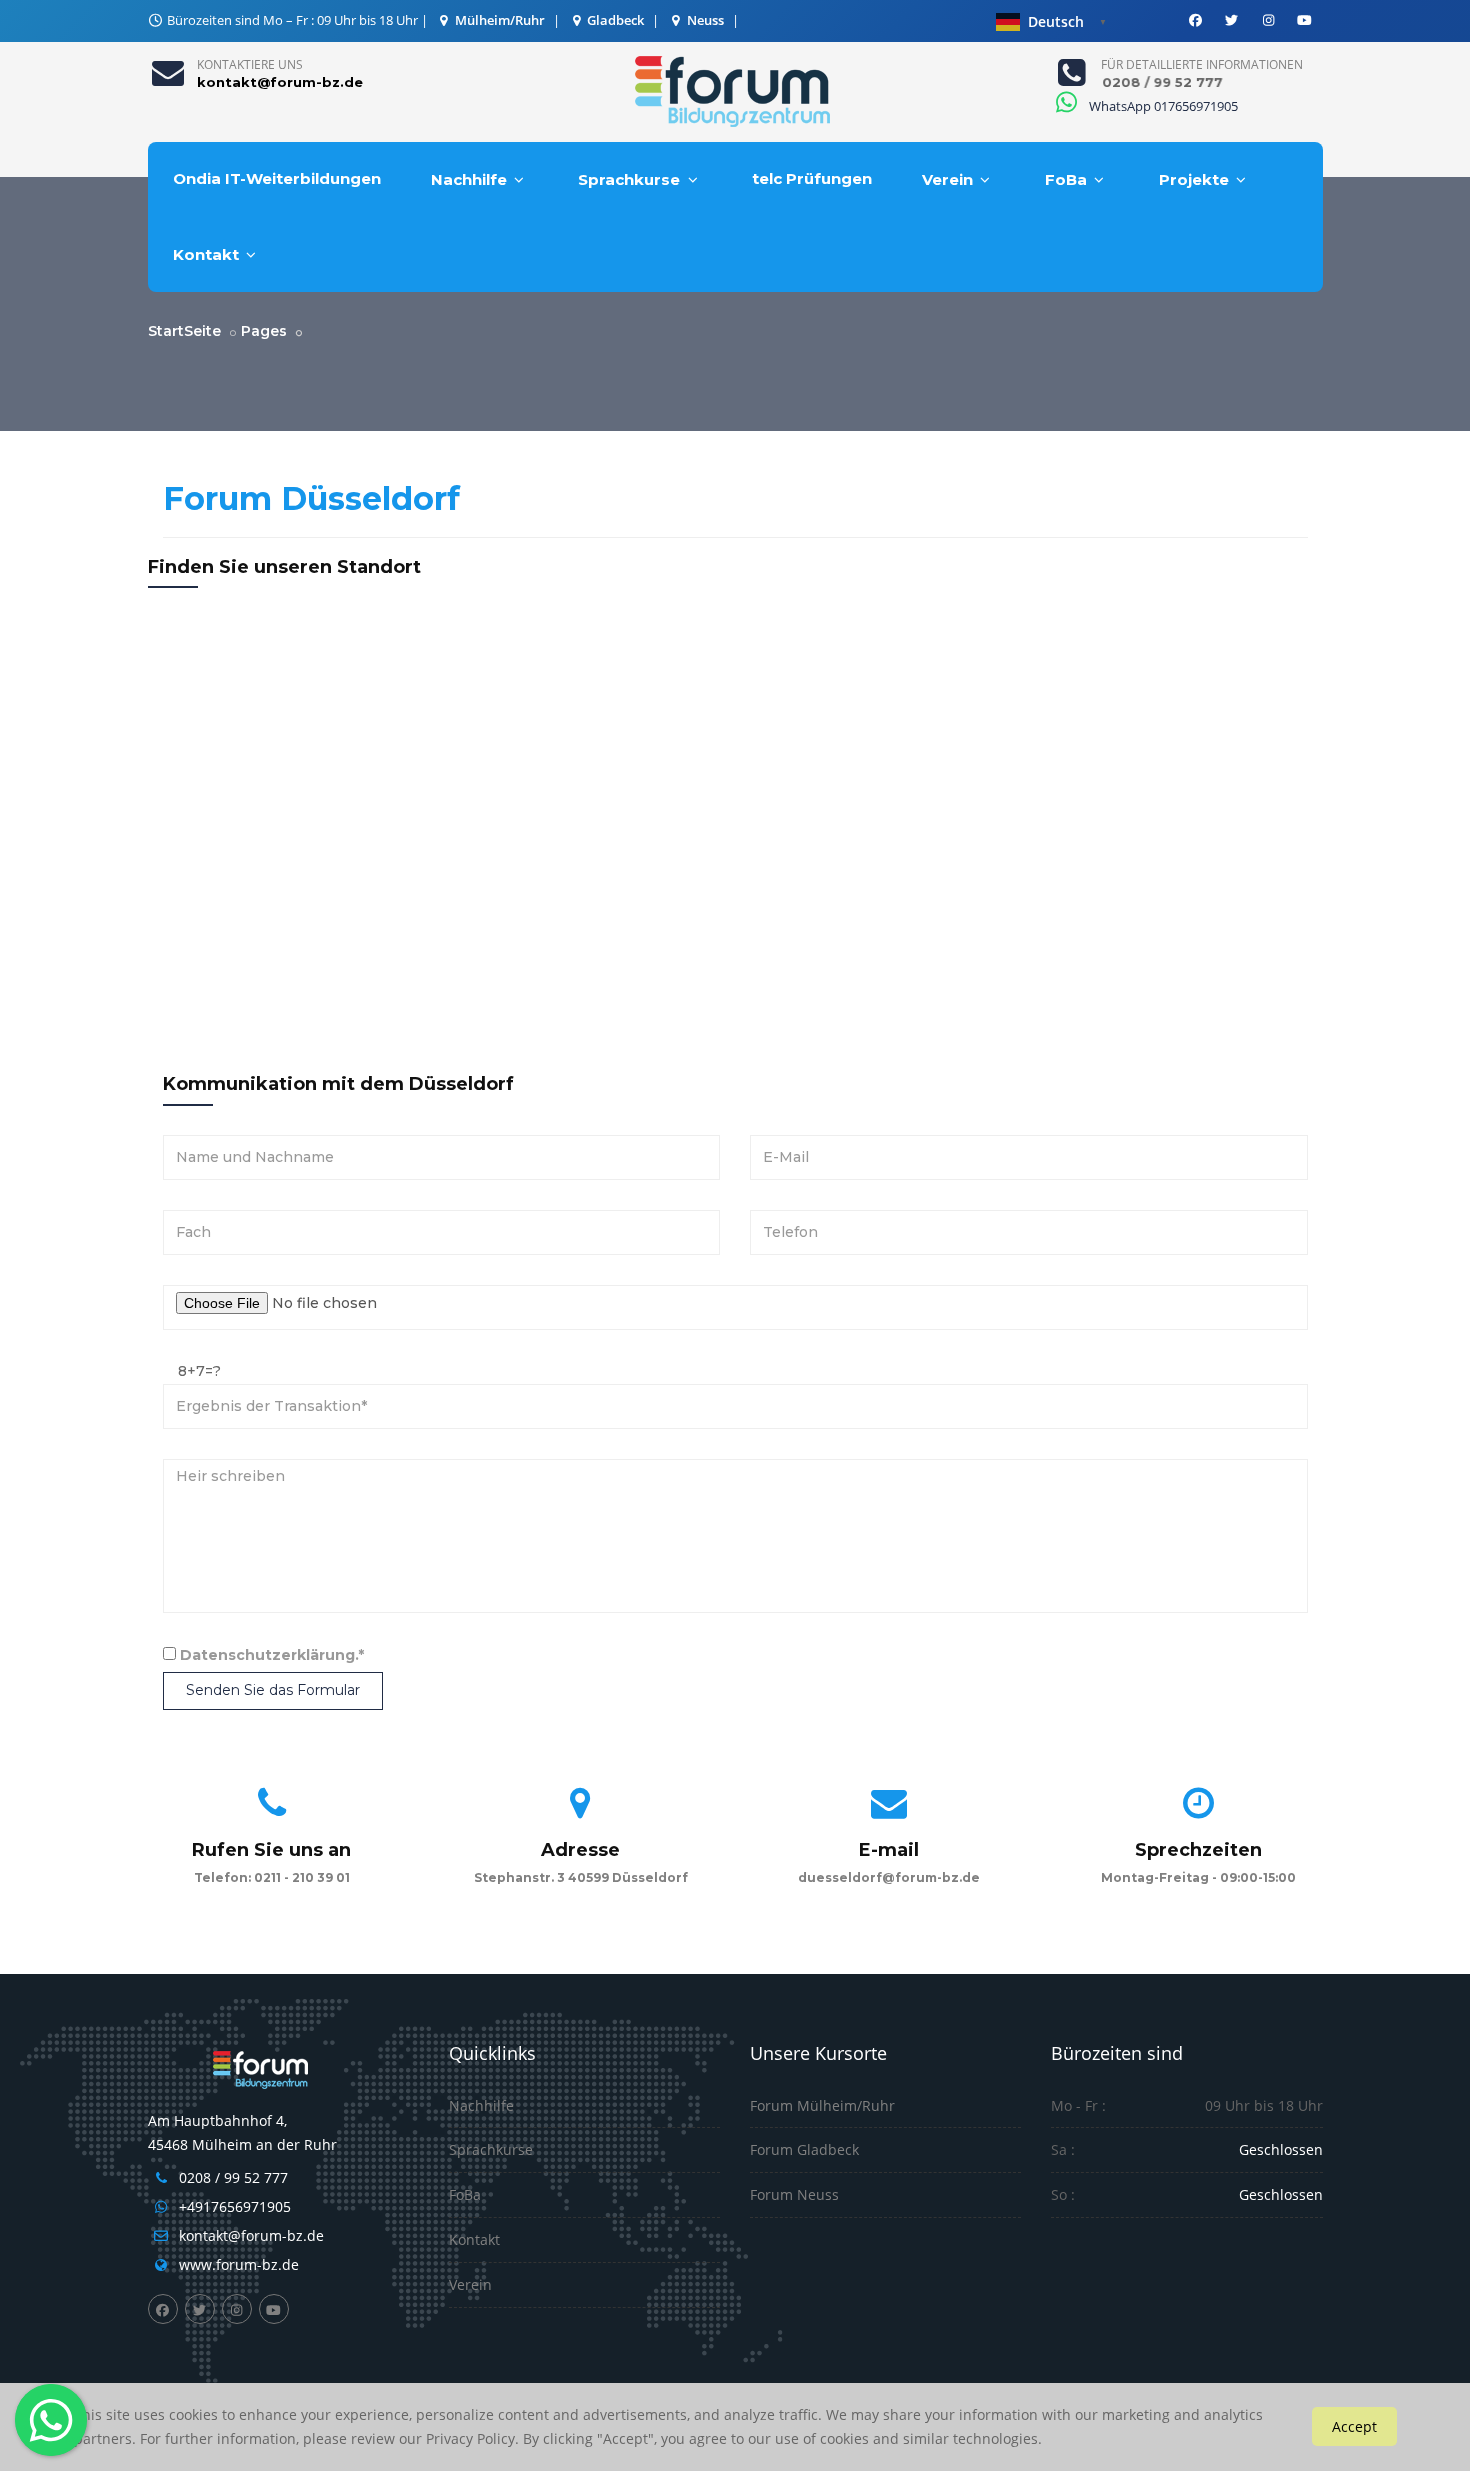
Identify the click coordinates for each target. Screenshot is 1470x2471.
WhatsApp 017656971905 (1162, 106)
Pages (264, 331)
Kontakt (206, 254)
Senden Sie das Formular (273, 1690)
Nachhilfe (469, 179)
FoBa (1066, 179)
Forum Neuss (794, 2194)
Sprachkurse (629, 179)
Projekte (1194, 179)
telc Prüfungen (812, 178)
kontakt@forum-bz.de (251, 2235)
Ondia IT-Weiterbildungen (277, 178)
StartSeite (184, 331)
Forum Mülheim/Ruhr (822, 2105)
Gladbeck (614, 20)
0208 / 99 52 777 (233, 2177)
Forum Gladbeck (804, 2149)
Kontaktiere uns (250, 64)
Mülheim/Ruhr (498, 20)
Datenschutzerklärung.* (272, 1655)
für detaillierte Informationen (1202, 64)
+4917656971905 (235, 2206)
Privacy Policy (470, 2438)
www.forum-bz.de (239, 2264)
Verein (947, 179)
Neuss (704, 20)
